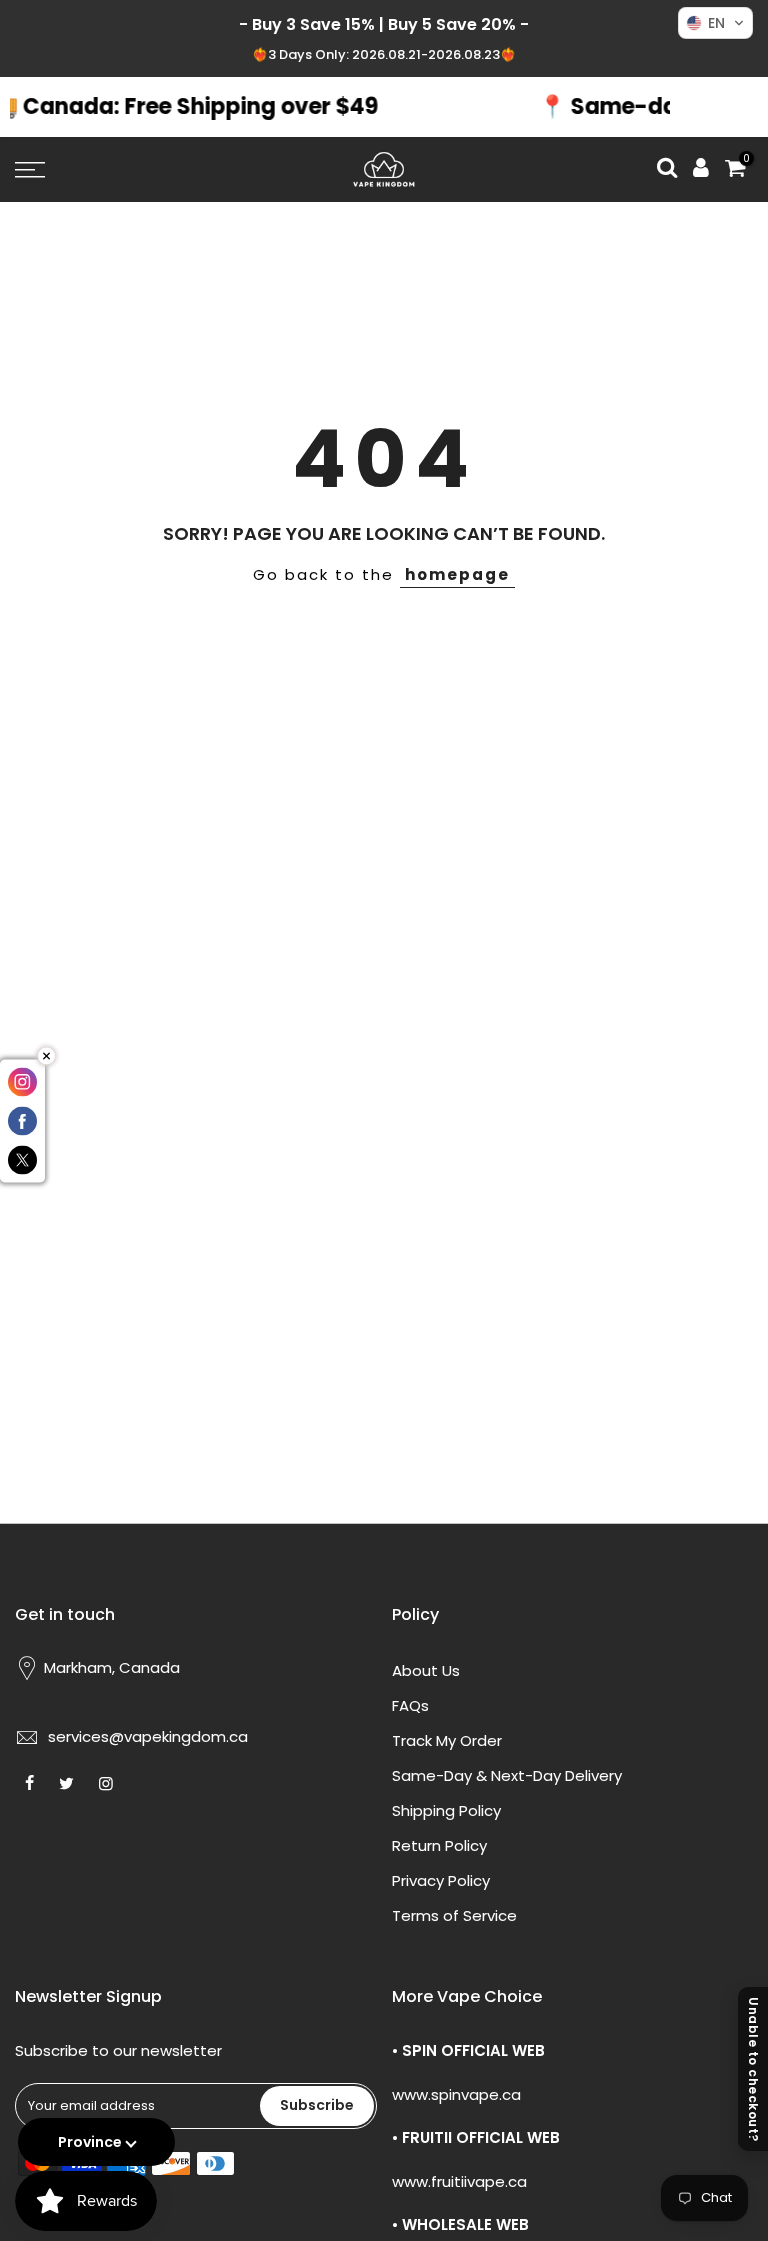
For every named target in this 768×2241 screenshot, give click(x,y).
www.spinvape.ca (456, 2094)
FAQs (410, 1705)
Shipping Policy (446, 1810)
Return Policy (439, 1845)
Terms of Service (454, 1915)
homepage (457, 574)
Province (90, 2142)
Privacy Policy (441, 1880)
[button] (715, 23)
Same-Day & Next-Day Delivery (507, 1775)
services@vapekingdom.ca (148, 1736)
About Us (426, 1670)
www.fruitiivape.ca (459, 2181)
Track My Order (447, 1740)
